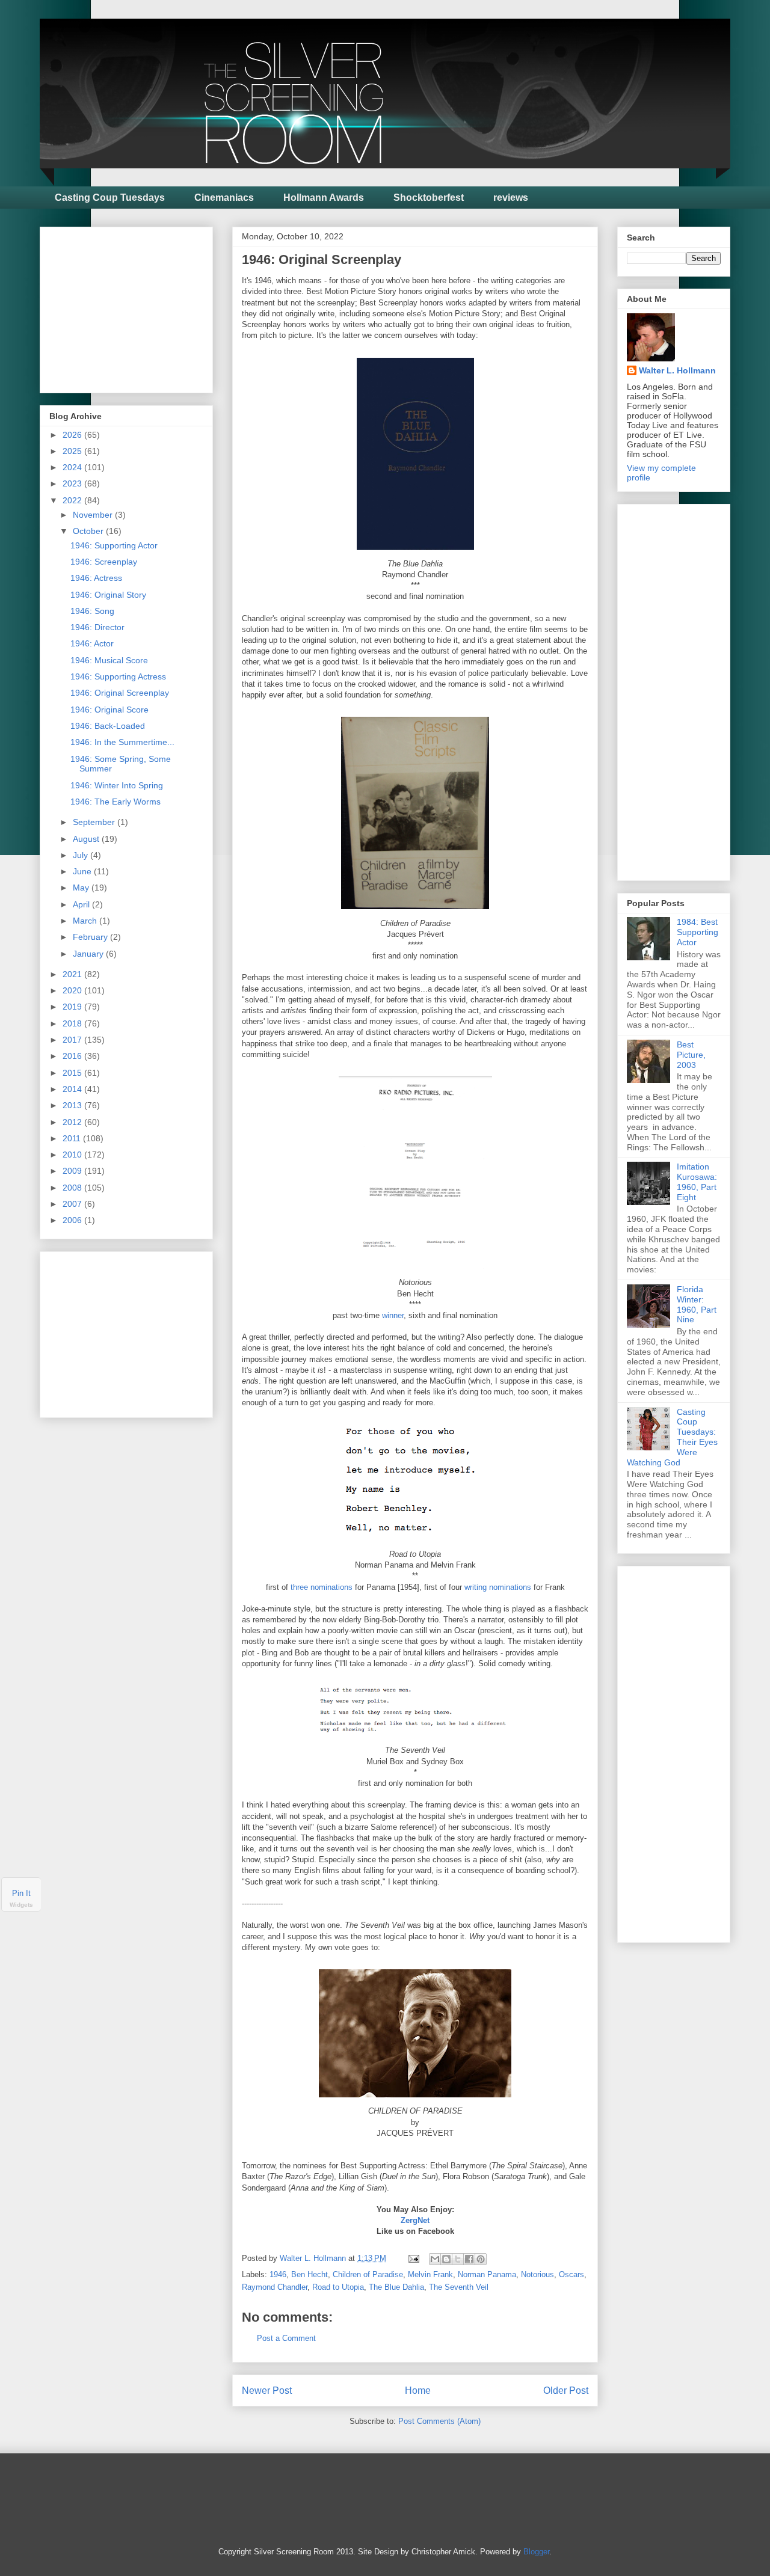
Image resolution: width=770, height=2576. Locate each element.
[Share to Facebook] (469, 2259)
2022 (73, 500)
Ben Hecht (310, 2274)
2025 (73, 451)
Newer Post (267, 2390)
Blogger (536, 2552)
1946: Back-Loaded (108, 726)
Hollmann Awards (324, 198)
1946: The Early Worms (115, 802)
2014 (73, 1089)
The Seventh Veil (459, 2287)
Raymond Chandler (275, 2287)
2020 (73, 990)
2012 (73, 1122)
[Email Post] (413, 2258)
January (89, 954)
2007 (73, 1204)
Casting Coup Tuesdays (110, 198)
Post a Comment (286, 2338)
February (91, 937)
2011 (73, 1138)
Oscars (571, 2274)
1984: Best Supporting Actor (698, 932)
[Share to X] (458, 2259)
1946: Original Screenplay (120, 693)
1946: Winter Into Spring (117, 785)
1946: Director (97, 627)
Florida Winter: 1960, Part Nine (697, 1304)
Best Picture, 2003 (691, 1055)
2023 (73, 483)
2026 (73, 435)
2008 (73, 1188)
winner (393, 1315)
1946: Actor (92, 643)
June (83, 871)
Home (418, 2390)
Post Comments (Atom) (439, 2421)
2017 (73, 1040)
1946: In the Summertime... (122, 742)
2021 (73, 974)
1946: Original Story (108, 595)
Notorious (537, 2274)
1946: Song (92, 611)
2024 (73, 467)
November (94, 515)
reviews (511, 198)
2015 (73, 1073)
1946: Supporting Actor (114, 545)
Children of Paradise (368, 2274)
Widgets (21, 1905)
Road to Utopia (338, 2287)
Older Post (566, 2390)
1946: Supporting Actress (118, 676)
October (89, 531)
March (86, 921)
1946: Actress (96, 578)
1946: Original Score (109, 710)
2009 (73, 1171)
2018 (73, 1023)
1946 (278, 2274)
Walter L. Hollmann (677, 370)
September (95, 822)
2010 (73, 1155)
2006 (73, 1220)
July (82, 855)
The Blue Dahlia (396, 2287)
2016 (73, 1056)
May (82, 888)
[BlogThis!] (446, 2259)
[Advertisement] (140, 307)
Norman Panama (487, 2274)
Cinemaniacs (224, 198)
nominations (510, 1587)
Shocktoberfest (429, 198)
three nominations (322, 1587)
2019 (73, 1007)
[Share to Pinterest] (481, 2259)
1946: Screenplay (104, 562)
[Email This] (435, 2259)
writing (476, 1587)
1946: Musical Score (109, 660)
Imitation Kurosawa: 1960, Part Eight (697, 1182)
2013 (73, 1105)
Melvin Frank (430, 2274)
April (82, 904)
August (87, 839)
